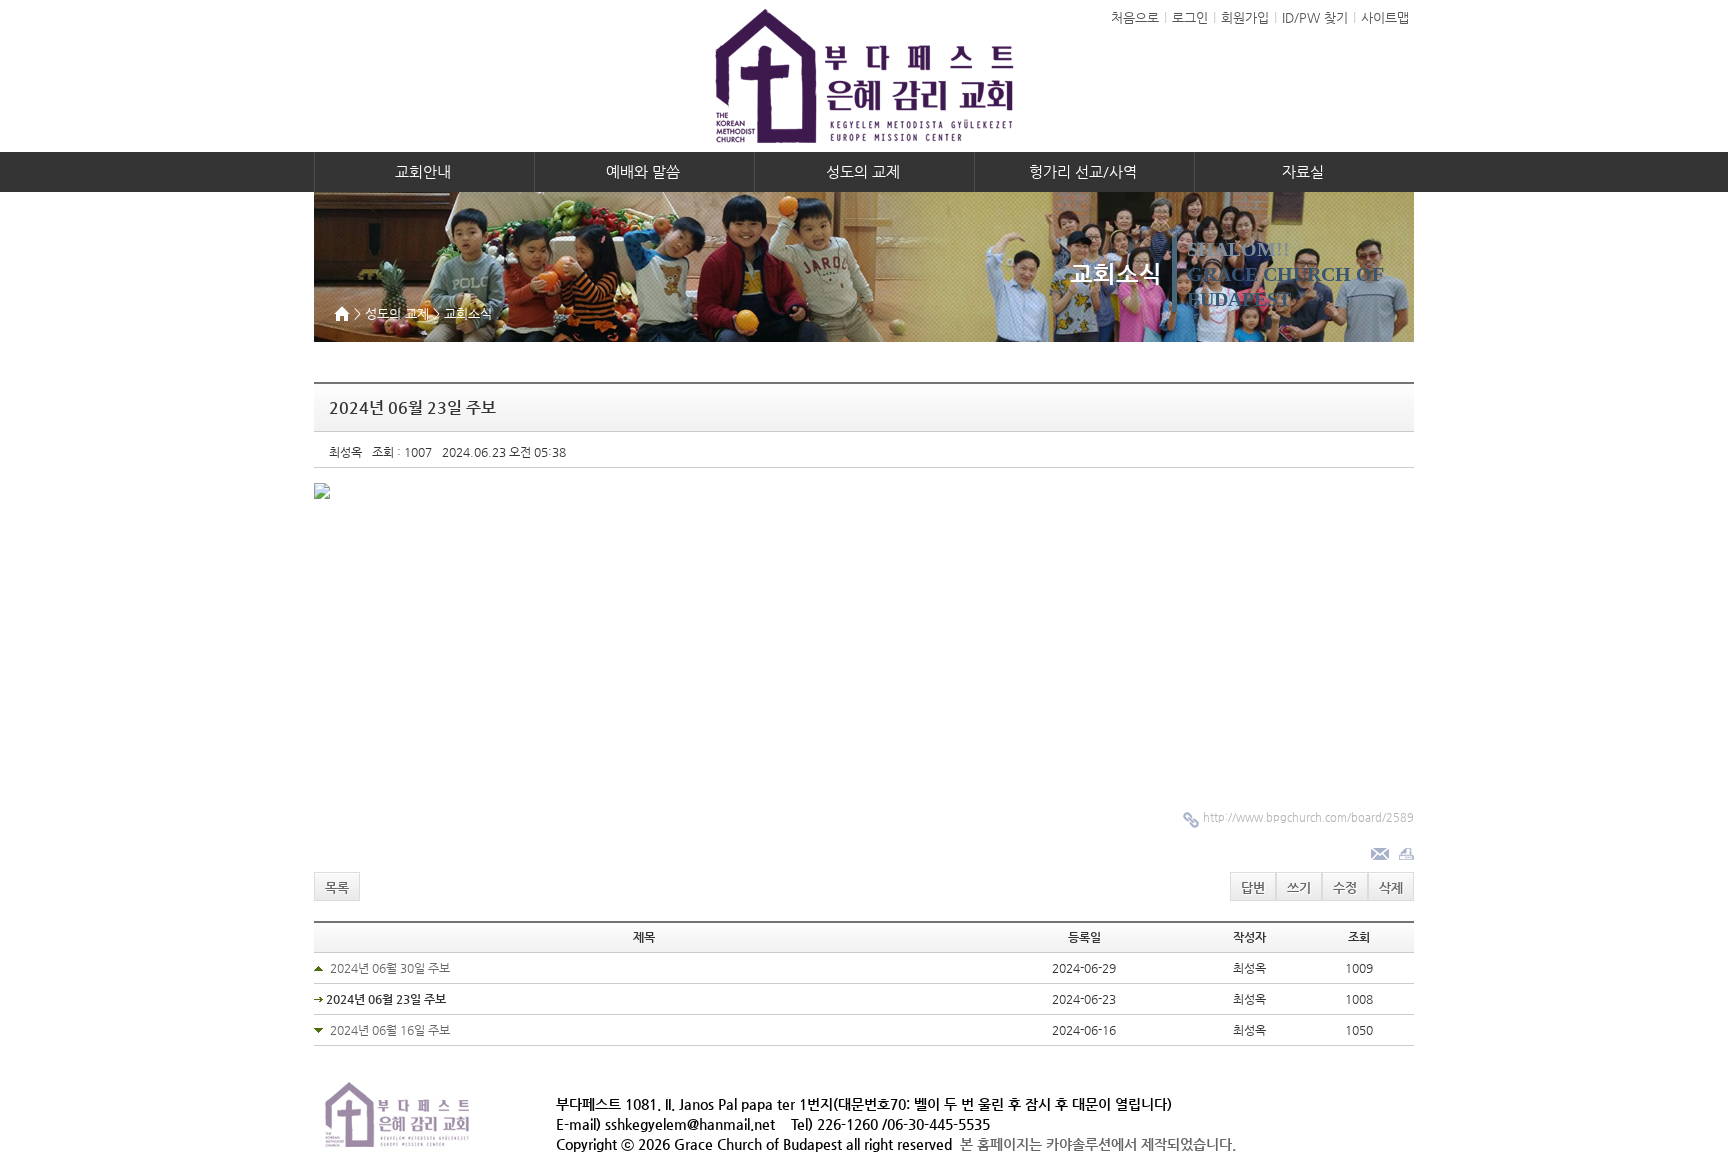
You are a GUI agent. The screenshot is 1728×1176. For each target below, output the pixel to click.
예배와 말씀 (645, 171)
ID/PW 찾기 (1315, 17)
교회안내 (425, 171)
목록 (337, 887)
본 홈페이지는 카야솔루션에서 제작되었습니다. (1098, 1144)
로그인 (1190, 17)
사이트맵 (1385, 17)
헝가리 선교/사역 (1085, 171)
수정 (1345, 887)
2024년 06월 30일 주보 (390, 968)
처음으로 (1135, 17)
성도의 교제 (865, 171)
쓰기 (1299, 887)
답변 (1253, 887)
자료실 (1305, 171)
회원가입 (1245, 17)
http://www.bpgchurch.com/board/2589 (1308, 817)
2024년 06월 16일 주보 (390, 1030)
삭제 (1391, 887)
